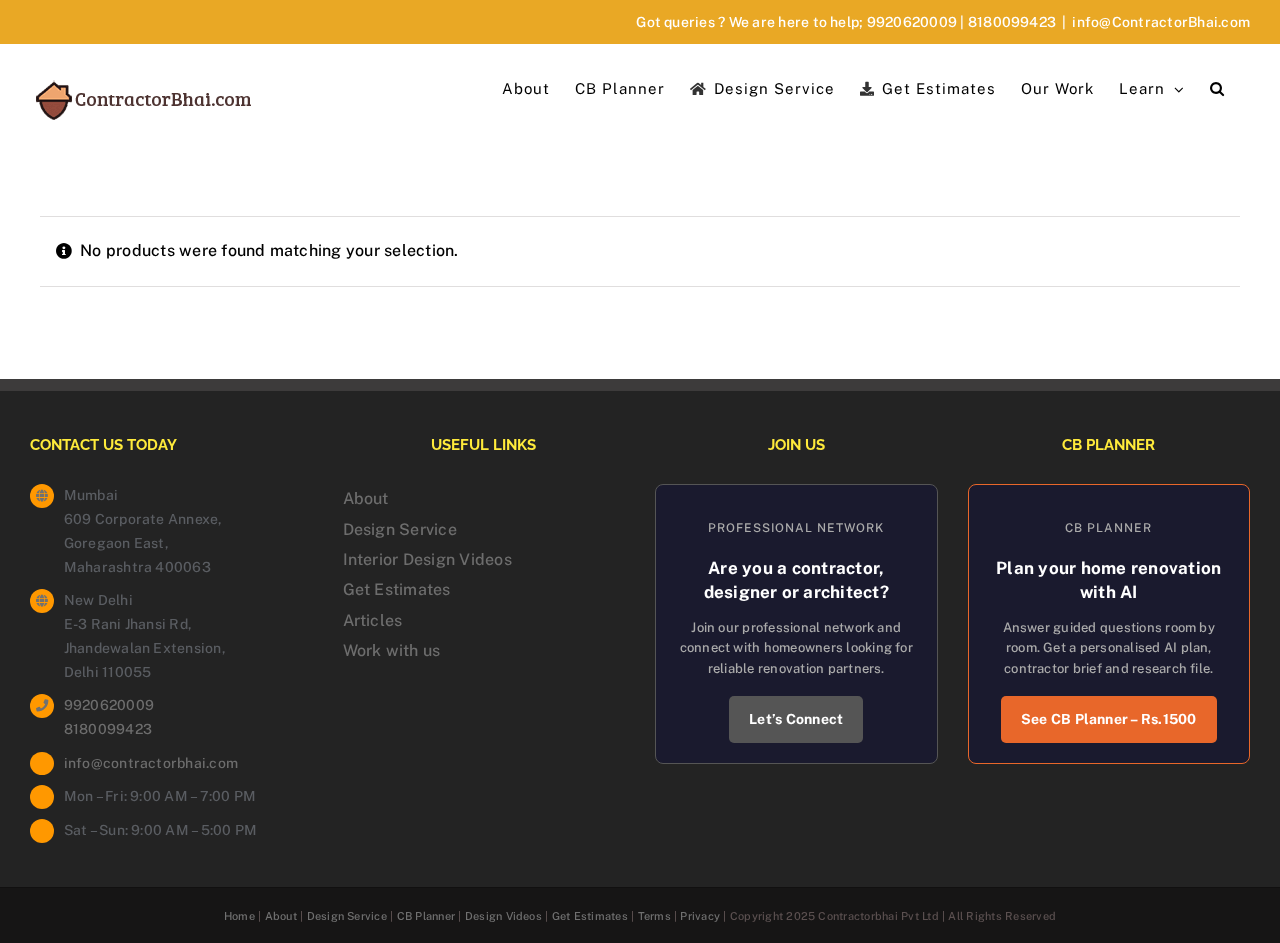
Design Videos (503, 916)
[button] (1217, 87)
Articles (373, 620)
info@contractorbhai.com (151, 763)
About (366, 498)
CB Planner (426, 916)
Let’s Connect (796, 719)
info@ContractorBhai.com (1161, 22)
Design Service (400, 529)
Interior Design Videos (427, 559)
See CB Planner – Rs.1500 (1109, 719)
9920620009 (912, 22)
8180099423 (1012, 22)
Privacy (700, 916)
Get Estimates (397, 589)
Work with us (392, 650)
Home (239, 916)
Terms (654, 916)
